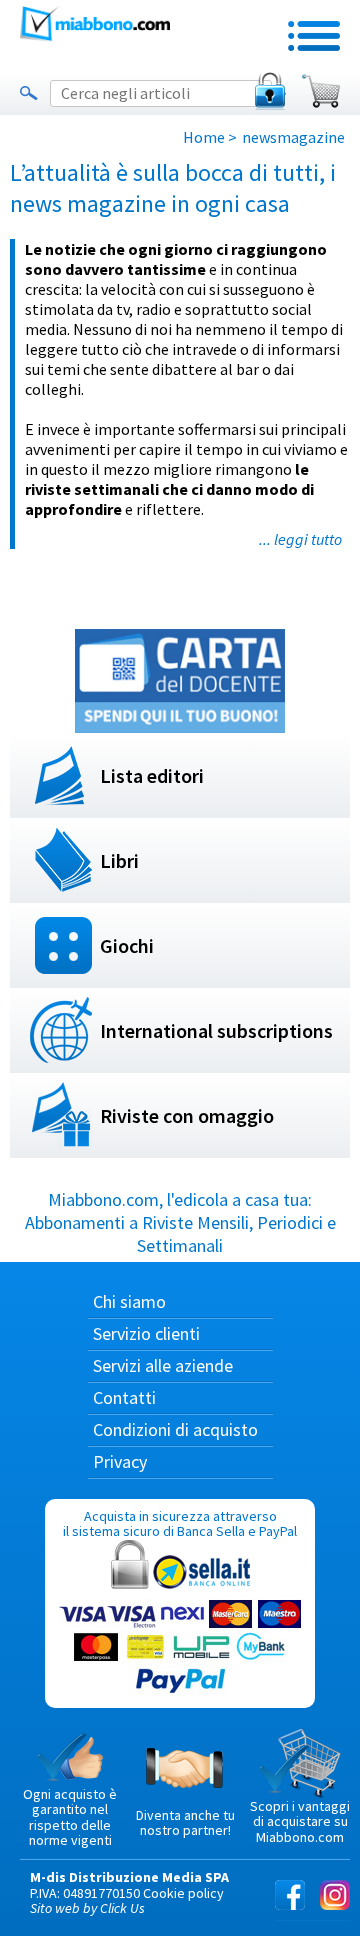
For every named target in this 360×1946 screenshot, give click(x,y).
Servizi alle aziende (163, 1365)
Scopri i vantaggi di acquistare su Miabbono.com (300, 1821)
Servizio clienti (146, 1333)
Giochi (127, 945)
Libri (119, 860)
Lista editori (152, 775)
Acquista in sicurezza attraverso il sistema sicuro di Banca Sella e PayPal (180, 1523)
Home (204, 137)
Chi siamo (129, 1301)
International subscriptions (216, 1030)
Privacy (120, 1461)
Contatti (124, 1397)
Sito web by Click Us (87, 1908)
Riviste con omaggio (187, 1115)
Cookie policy (183, 1893)
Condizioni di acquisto (175, 1429)
